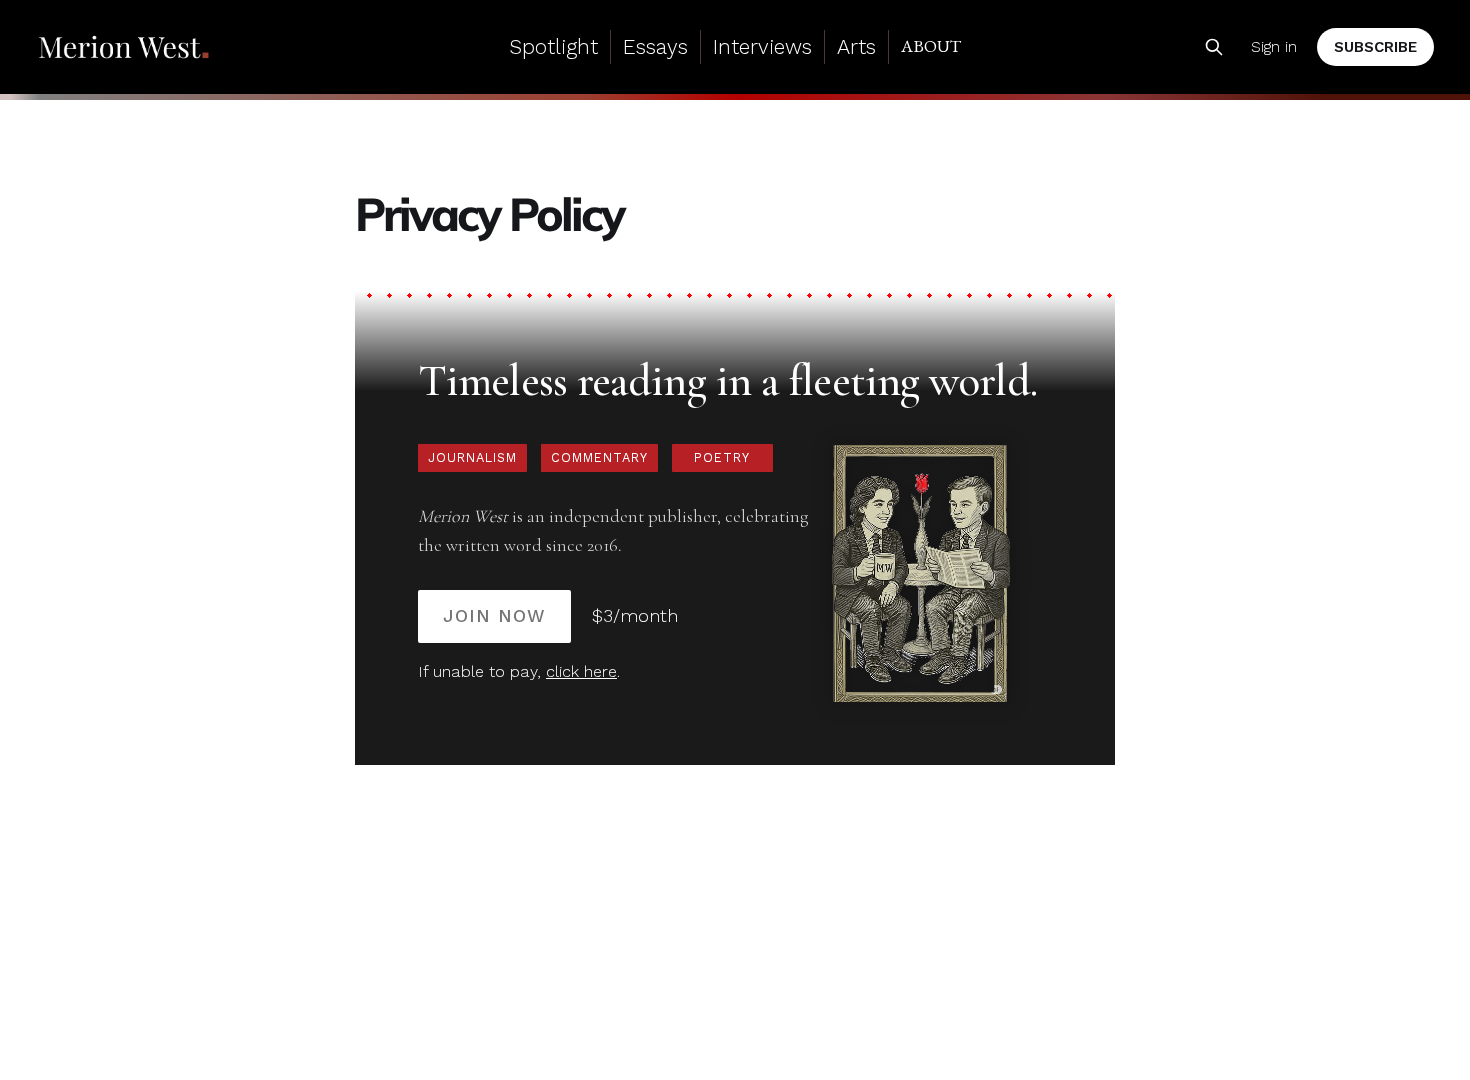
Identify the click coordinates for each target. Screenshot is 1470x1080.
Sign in (1274, 47)
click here (581, 671)
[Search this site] (1214, 47)
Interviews (762, 46)
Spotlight (553, 46)
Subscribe (1375, 47)
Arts (856, 46)
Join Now (494, 615)
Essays (655, 46)
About (931, 46)
